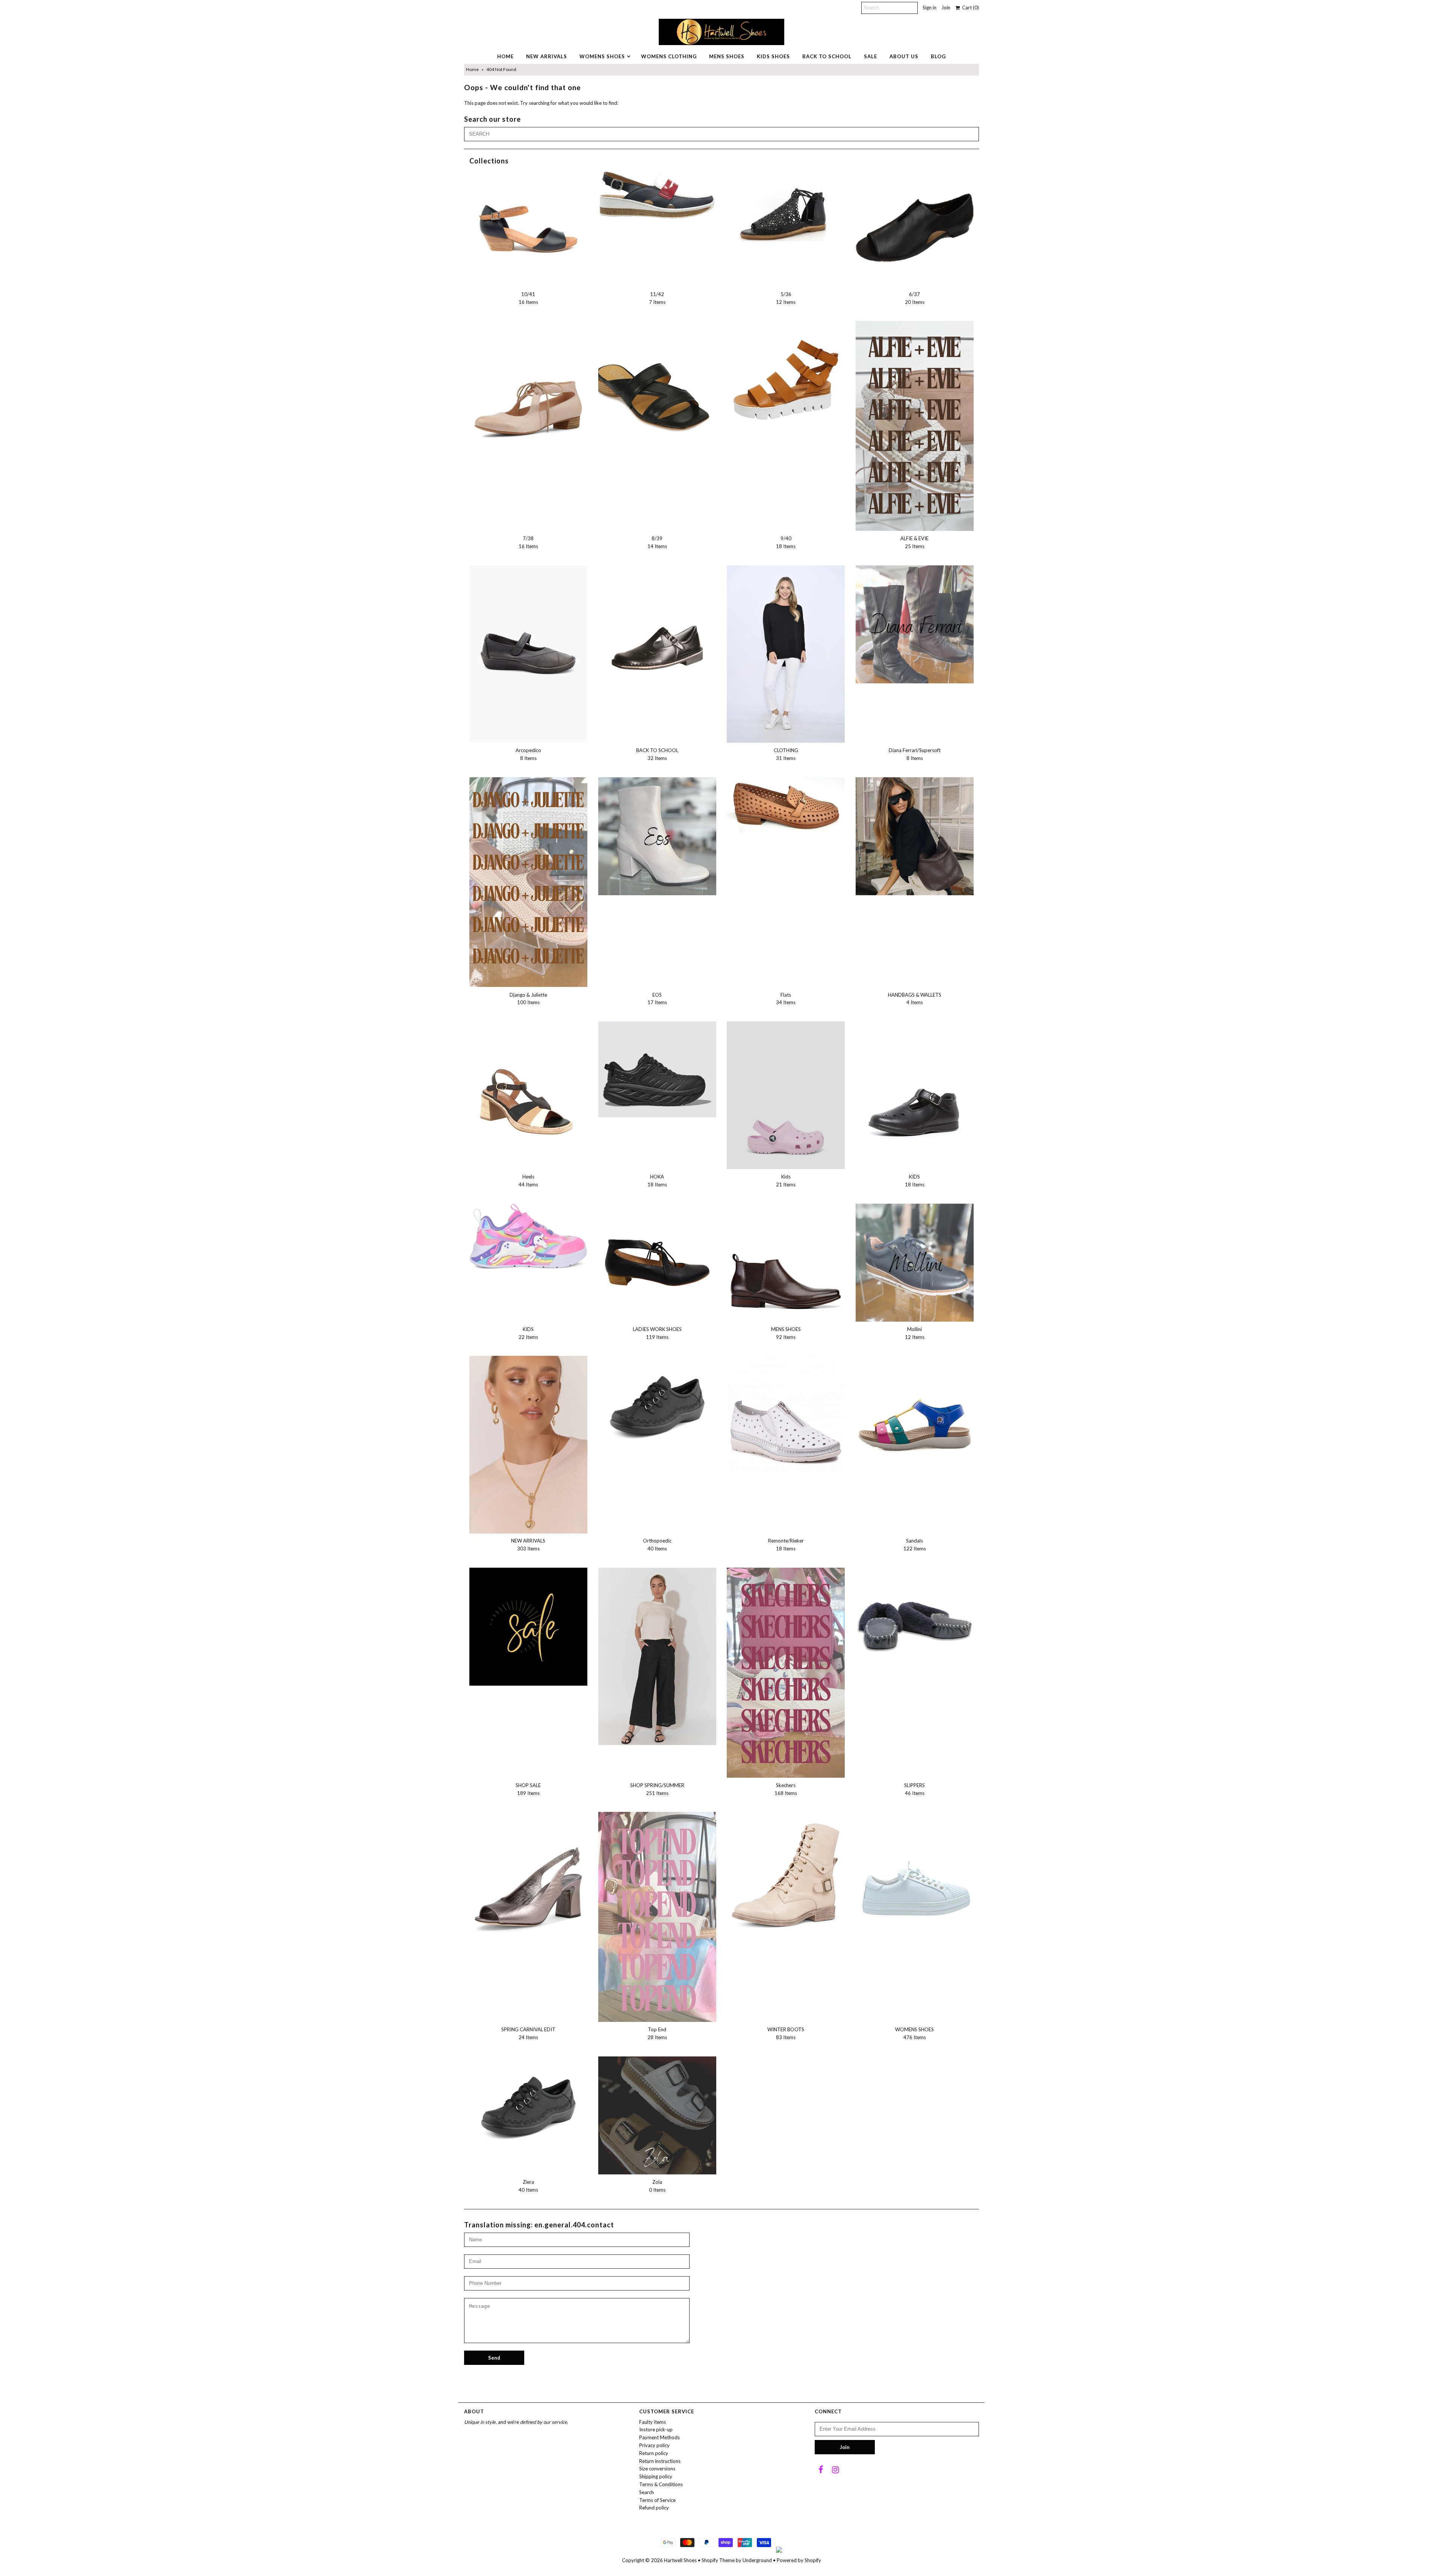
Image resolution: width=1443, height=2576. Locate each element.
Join (946, 8)
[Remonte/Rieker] (786, 1415)
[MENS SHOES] (786, 1263)
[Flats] (786, 805)
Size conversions (657, 2469)
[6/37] (915, 228)
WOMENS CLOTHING (669, 56)
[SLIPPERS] (915, 1627)
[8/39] (657, 380)
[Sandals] (915, 1415)
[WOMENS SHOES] (915, 1871)
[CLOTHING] (786, 654)
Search (647, 2492)
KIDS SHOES (773, 56)
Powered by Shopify (799, 2560)
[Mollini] (915, 1263)
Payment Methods (659, 2437)
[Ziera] (528, 2107)
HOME (505, 56)
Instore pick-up (656, 2429)
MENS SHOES (727, 56)
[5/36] (786, 213)
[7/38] (528, 389)
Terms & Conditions (661, 2484)
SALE (870, 56)
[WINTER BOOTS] (786, 1880)
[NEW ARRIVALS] (528, 1444)
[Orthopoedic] (657, 1406)
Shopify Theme (718, 2560)
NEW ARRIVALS (547, 56)
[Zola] (657, 2115)
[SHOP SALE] (528, 1627)
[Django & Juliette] (528, 882)
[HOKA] (657, 1069)
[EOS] (657, 836)
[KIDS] (915, 1090)
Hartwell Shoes (680, 2560)
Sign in (929, 8)
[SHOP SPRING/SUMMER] (657, 1656)
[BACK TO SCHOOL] (657, 624)
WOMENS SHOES (602, 56)
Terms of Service (657, 2500)
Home (472, 69)
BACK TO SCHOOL (827, 56)
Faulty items (653, 2422)
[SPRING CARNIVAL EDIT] (528, 1880)
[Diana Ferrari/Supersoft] (915, 624)
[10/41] (528, 228)
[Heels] (528, 1092)
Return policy (654, 2453)
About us (904, 56)
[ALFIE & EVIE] (915, 426)
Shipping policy (656, 2476)
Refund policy (654, 2508)
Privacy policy (654, 2445)
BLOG (938, 56)
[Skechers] (786, 1673)
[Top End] (657, 1917)
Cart (969, 8)
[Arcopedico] (528, 654)
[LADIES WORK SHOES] (657, 1263)
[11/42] (657, 194)
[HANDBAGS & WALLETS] (915, 836)
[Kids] (786, 1095)
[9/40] (786, 380)
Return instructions (660, 2461)
